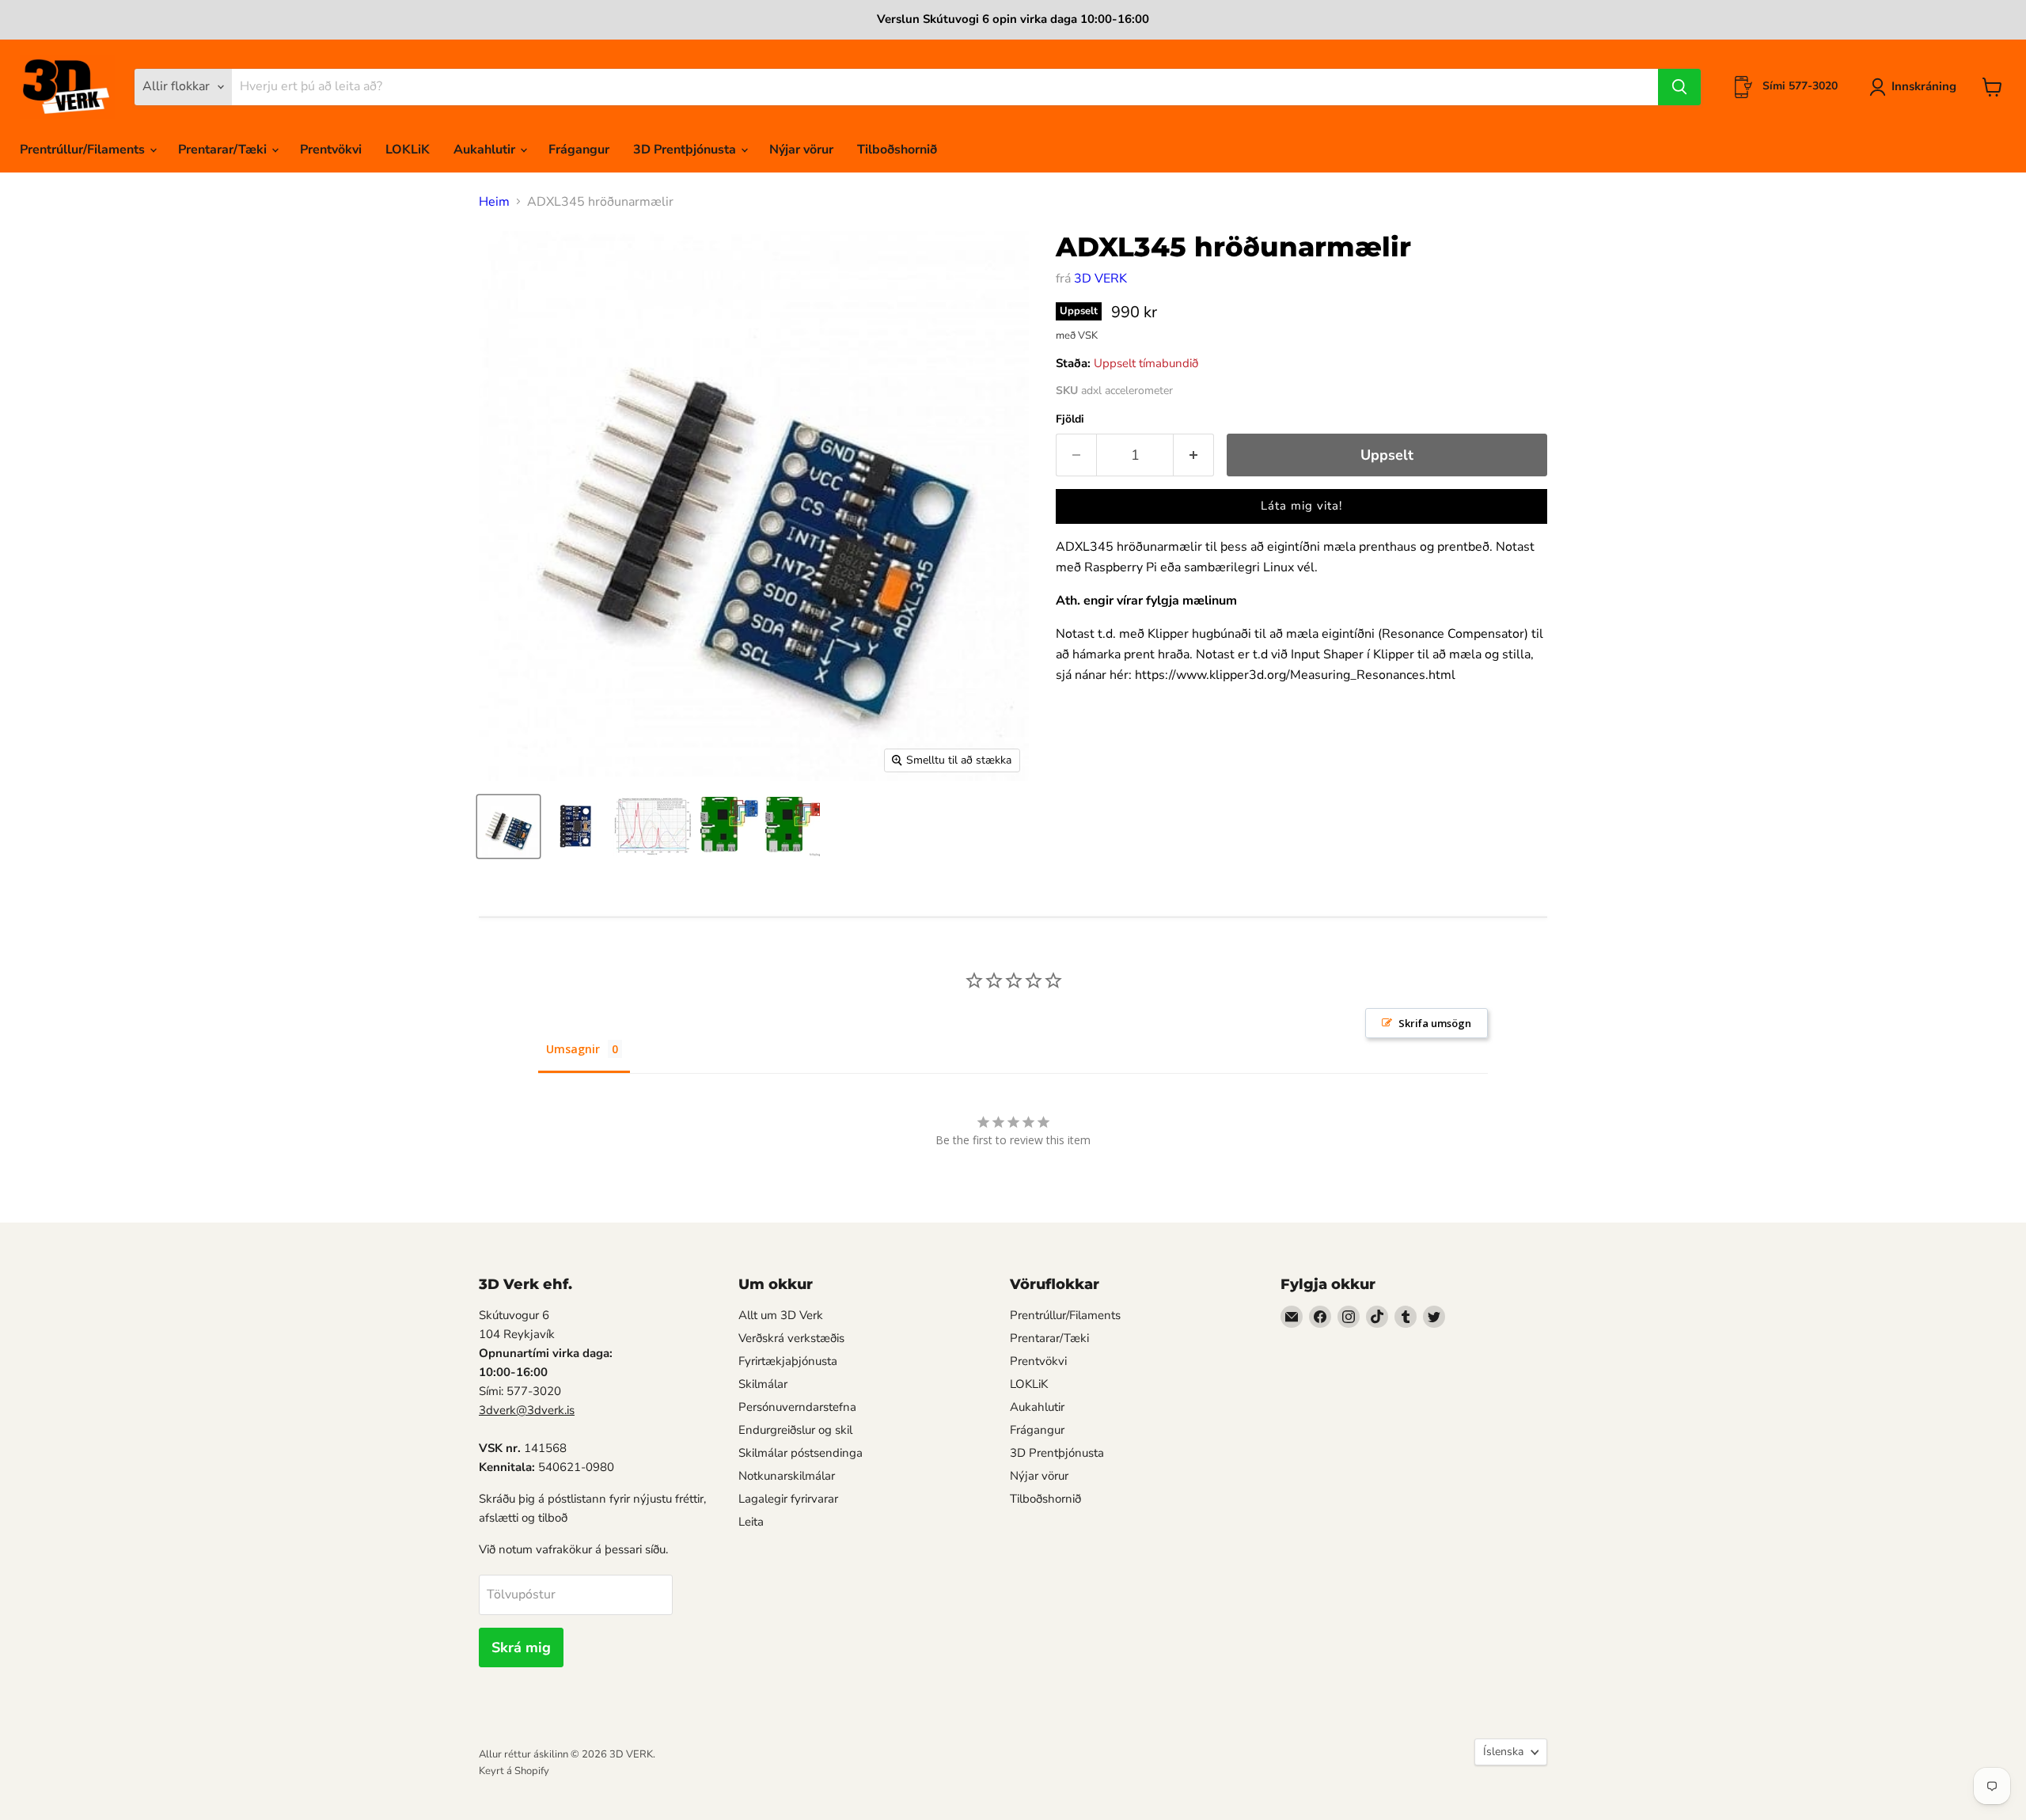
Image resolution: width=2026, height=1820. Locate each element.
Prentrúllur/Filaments (84, 150)
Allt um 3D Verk (781, 1315)
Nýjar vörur (801, 150)
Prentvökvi (331, 150)
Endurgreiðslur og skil (795, 1430)
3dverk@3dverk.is (527, 1410)
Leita (751, 1522)
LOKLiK (408, 150)
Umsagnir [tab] (573, 1049)
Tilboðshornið (897, 150)
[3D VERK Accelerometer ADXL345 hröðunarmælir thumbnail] (508, 827)
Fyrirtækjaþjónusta (788, 1361)
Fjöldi (1070, 419)
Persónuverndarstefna (797, 1407)
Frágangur (579, 150)
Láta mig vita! (1301, 506)
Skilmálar (763, 1384)
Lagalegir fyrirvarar (788, 1499)
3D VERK (1100, 279)
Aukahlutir (486, 150)
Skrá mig (521, 1647)
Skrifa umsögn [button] (1435, 1023)
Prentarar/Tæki (224, 150)
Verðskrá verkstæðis (791, 1338)
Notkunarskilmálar (787, 1476)
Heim (494, 202)
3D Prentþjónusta (686, 150)
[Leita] (1679, 87)
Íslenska (1503, 1752)
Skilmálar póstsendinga (801, 1453)
